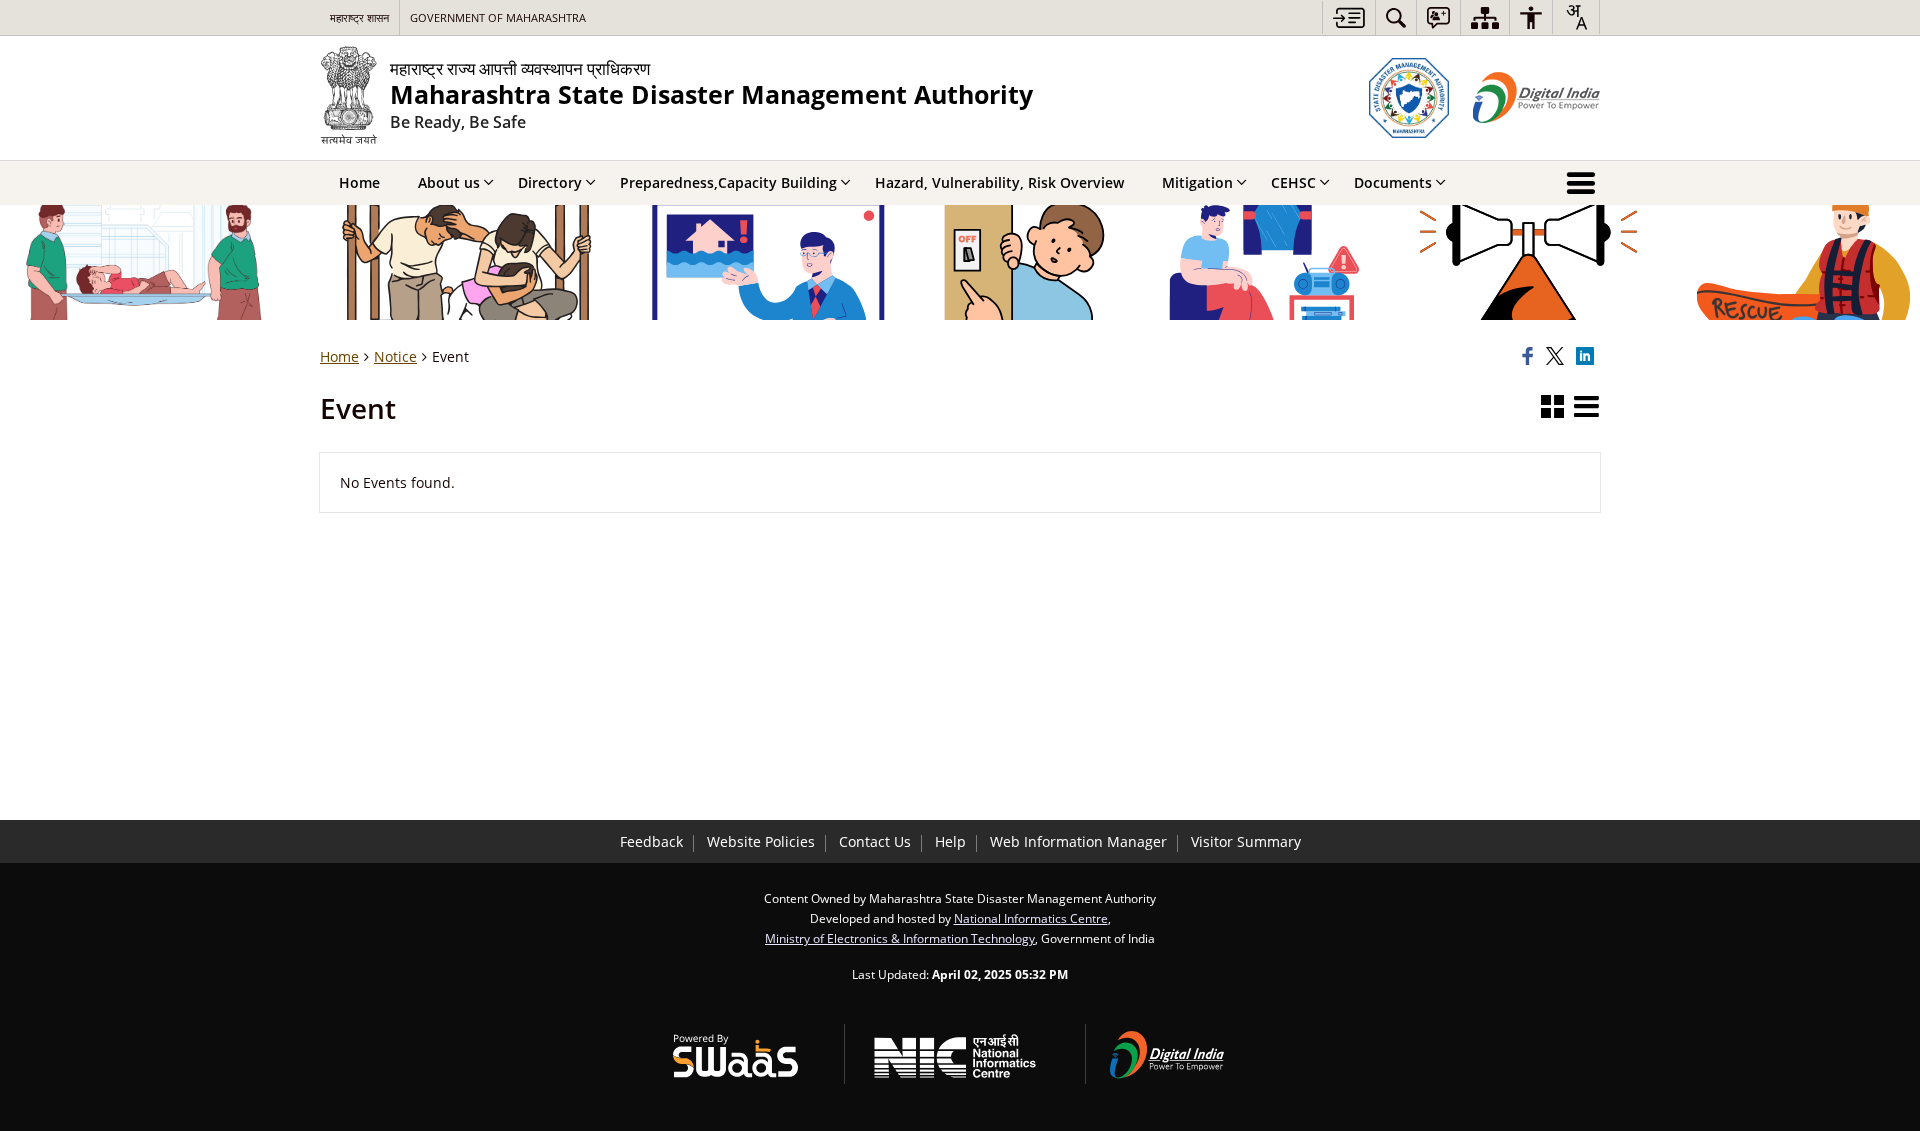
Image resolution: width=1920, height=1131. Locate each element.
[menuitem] (1396, 17)
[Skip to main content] (1348, 17)
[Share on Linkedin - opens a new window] (1588, 357)
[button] (1552, 408)
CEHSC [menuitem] (1293, 182)
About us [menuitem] (449, 182)
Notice (395, 356)
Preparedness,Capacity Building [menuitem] (728, 182)
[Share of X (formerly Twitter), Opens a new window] (1558, 357)
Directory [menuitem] (550, 182)
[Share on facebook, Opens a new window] (1531, 357)
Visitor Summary (1246, 841)
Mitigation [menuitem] (1197, 182)
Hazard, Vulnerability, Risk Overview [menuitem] (999, 182)
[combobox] (1576, 17)
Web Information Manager (1078, 841)
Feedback (651, 841)
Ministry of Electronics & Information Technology (900, 938)
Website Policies (761, 841)
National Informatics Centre (1031, 918)
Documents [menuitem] (1393, 182)
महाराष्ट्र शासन (359, 17)
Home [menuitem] (359, 182)
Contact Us (875, 841)
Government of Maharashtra (498, 17)
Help (950, 841)
